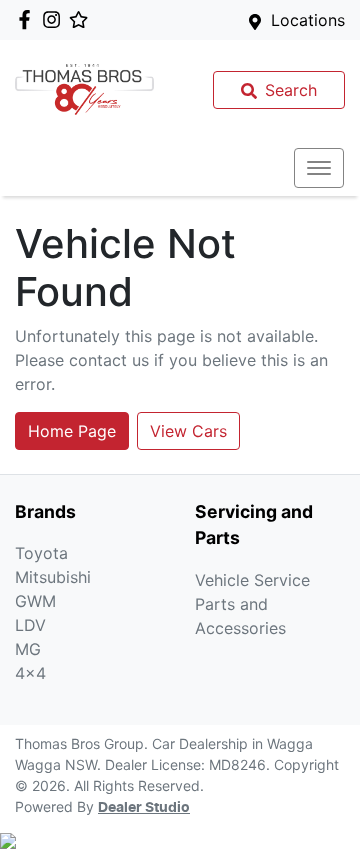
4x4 (30, 673)
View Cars (188, 431)
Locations (308, 20)
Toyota (41, 553)
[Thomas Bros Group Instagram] (55, 19)
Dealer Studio (144, 808)
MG (28, 649)
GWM (35, 601)
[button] (319, 168)
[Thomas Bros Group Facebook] (28, 19)
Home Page (72, 431)
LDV (30, 625)
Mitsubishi (53, 577)
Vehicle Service (252, 580)
